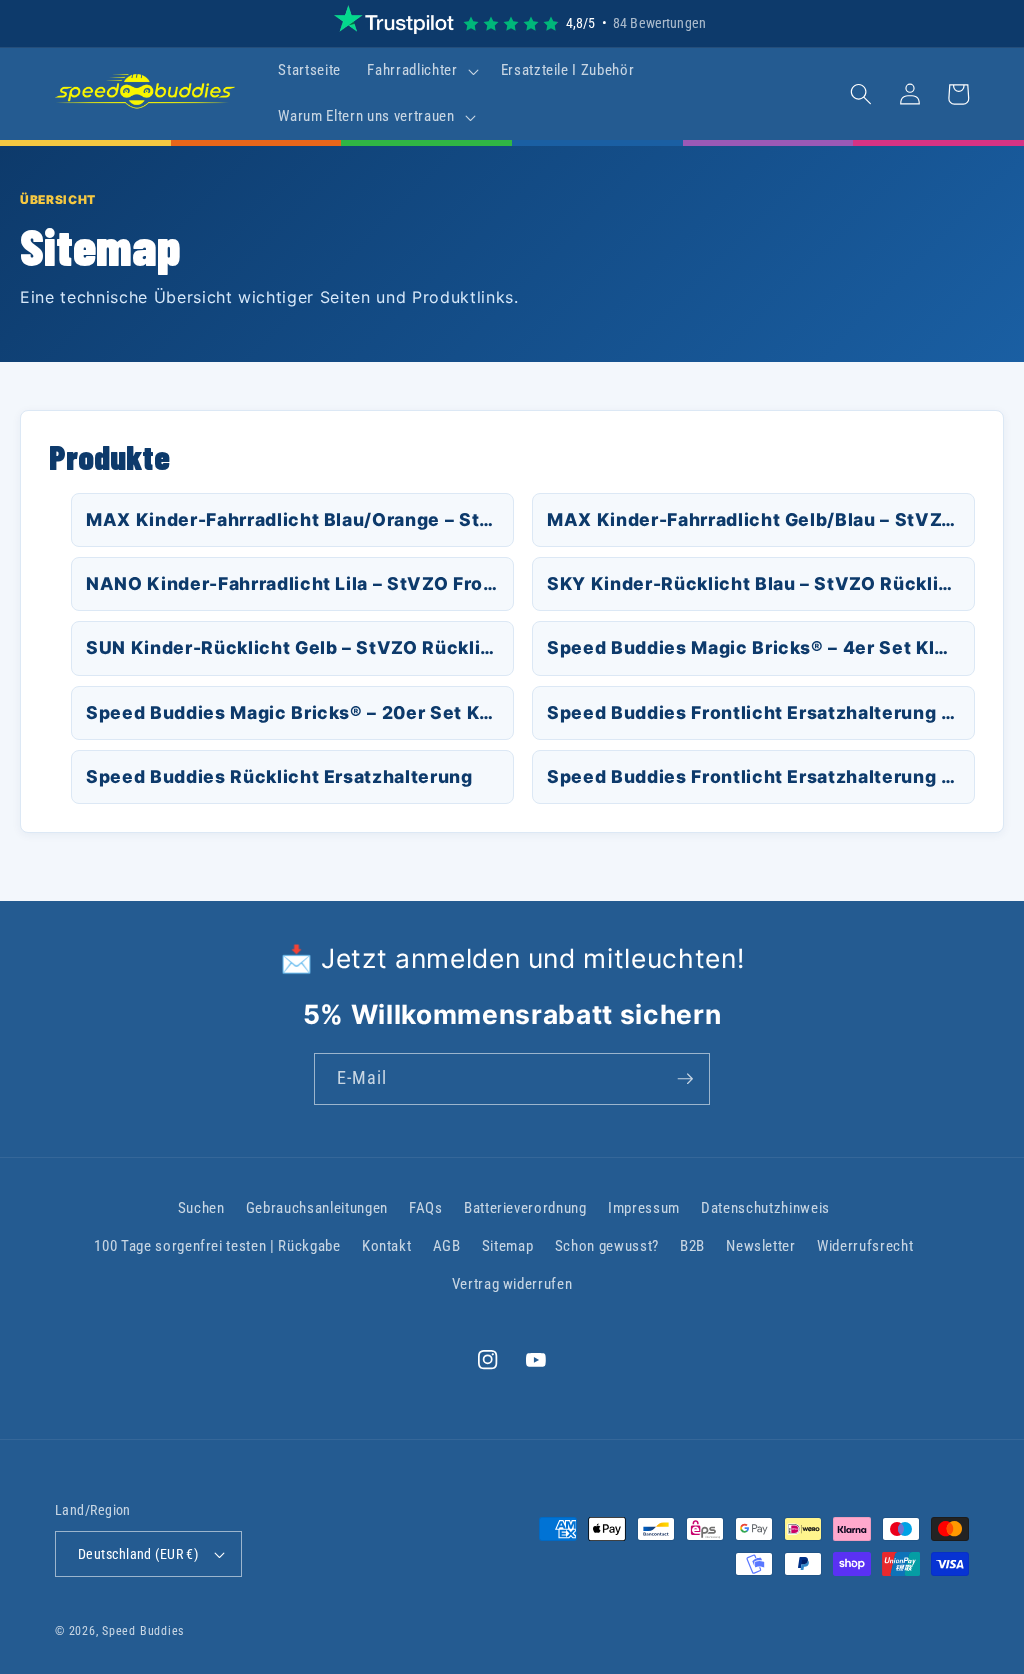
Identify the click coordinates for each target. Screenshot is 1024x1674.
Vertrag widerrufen (512, 1284)
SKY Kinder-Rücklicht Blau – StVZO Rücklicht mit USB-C (761, 583)
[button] (420, 71)
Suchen (201, 1208)
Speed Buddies (143, 1631)
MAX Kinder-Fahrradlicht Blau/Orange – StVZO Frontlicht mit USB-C (300, 519)
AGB (447, 1246)
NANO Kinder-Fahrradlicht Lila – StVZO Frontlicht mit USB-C (300, 583)
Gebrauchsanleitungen (317, 1208)
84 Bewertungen (659, 23)
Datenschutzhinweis (765, 1208)
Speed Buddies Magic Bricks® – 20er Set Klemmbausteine (300, 712)
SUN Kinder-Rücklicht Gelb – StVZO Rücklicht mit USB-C (300, 647)
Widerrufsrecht (865, 1246)
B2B (692, 1246)
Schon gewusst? (607, 1246)
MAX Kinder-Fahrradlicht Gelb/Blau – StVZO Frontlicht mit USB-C (761, 519)
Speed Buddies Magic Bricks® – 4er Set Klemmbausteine (761, 647)
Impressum (644, 1208)
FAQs (426, 1208)
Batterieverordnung (525, 1208)
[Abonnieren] (685, 1079)
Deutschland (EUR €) (138, 1554)
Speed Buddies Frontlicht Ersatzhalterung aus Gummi (761, 712)
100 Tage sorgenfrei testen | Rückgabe (217, 1246)
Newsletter (761, 1246)
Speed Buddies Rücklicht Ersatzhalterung (279, 776)
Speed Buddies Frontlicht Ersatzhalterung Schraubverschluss (761, 776)
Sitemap (508, 1246)
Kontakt (387, 1246)
